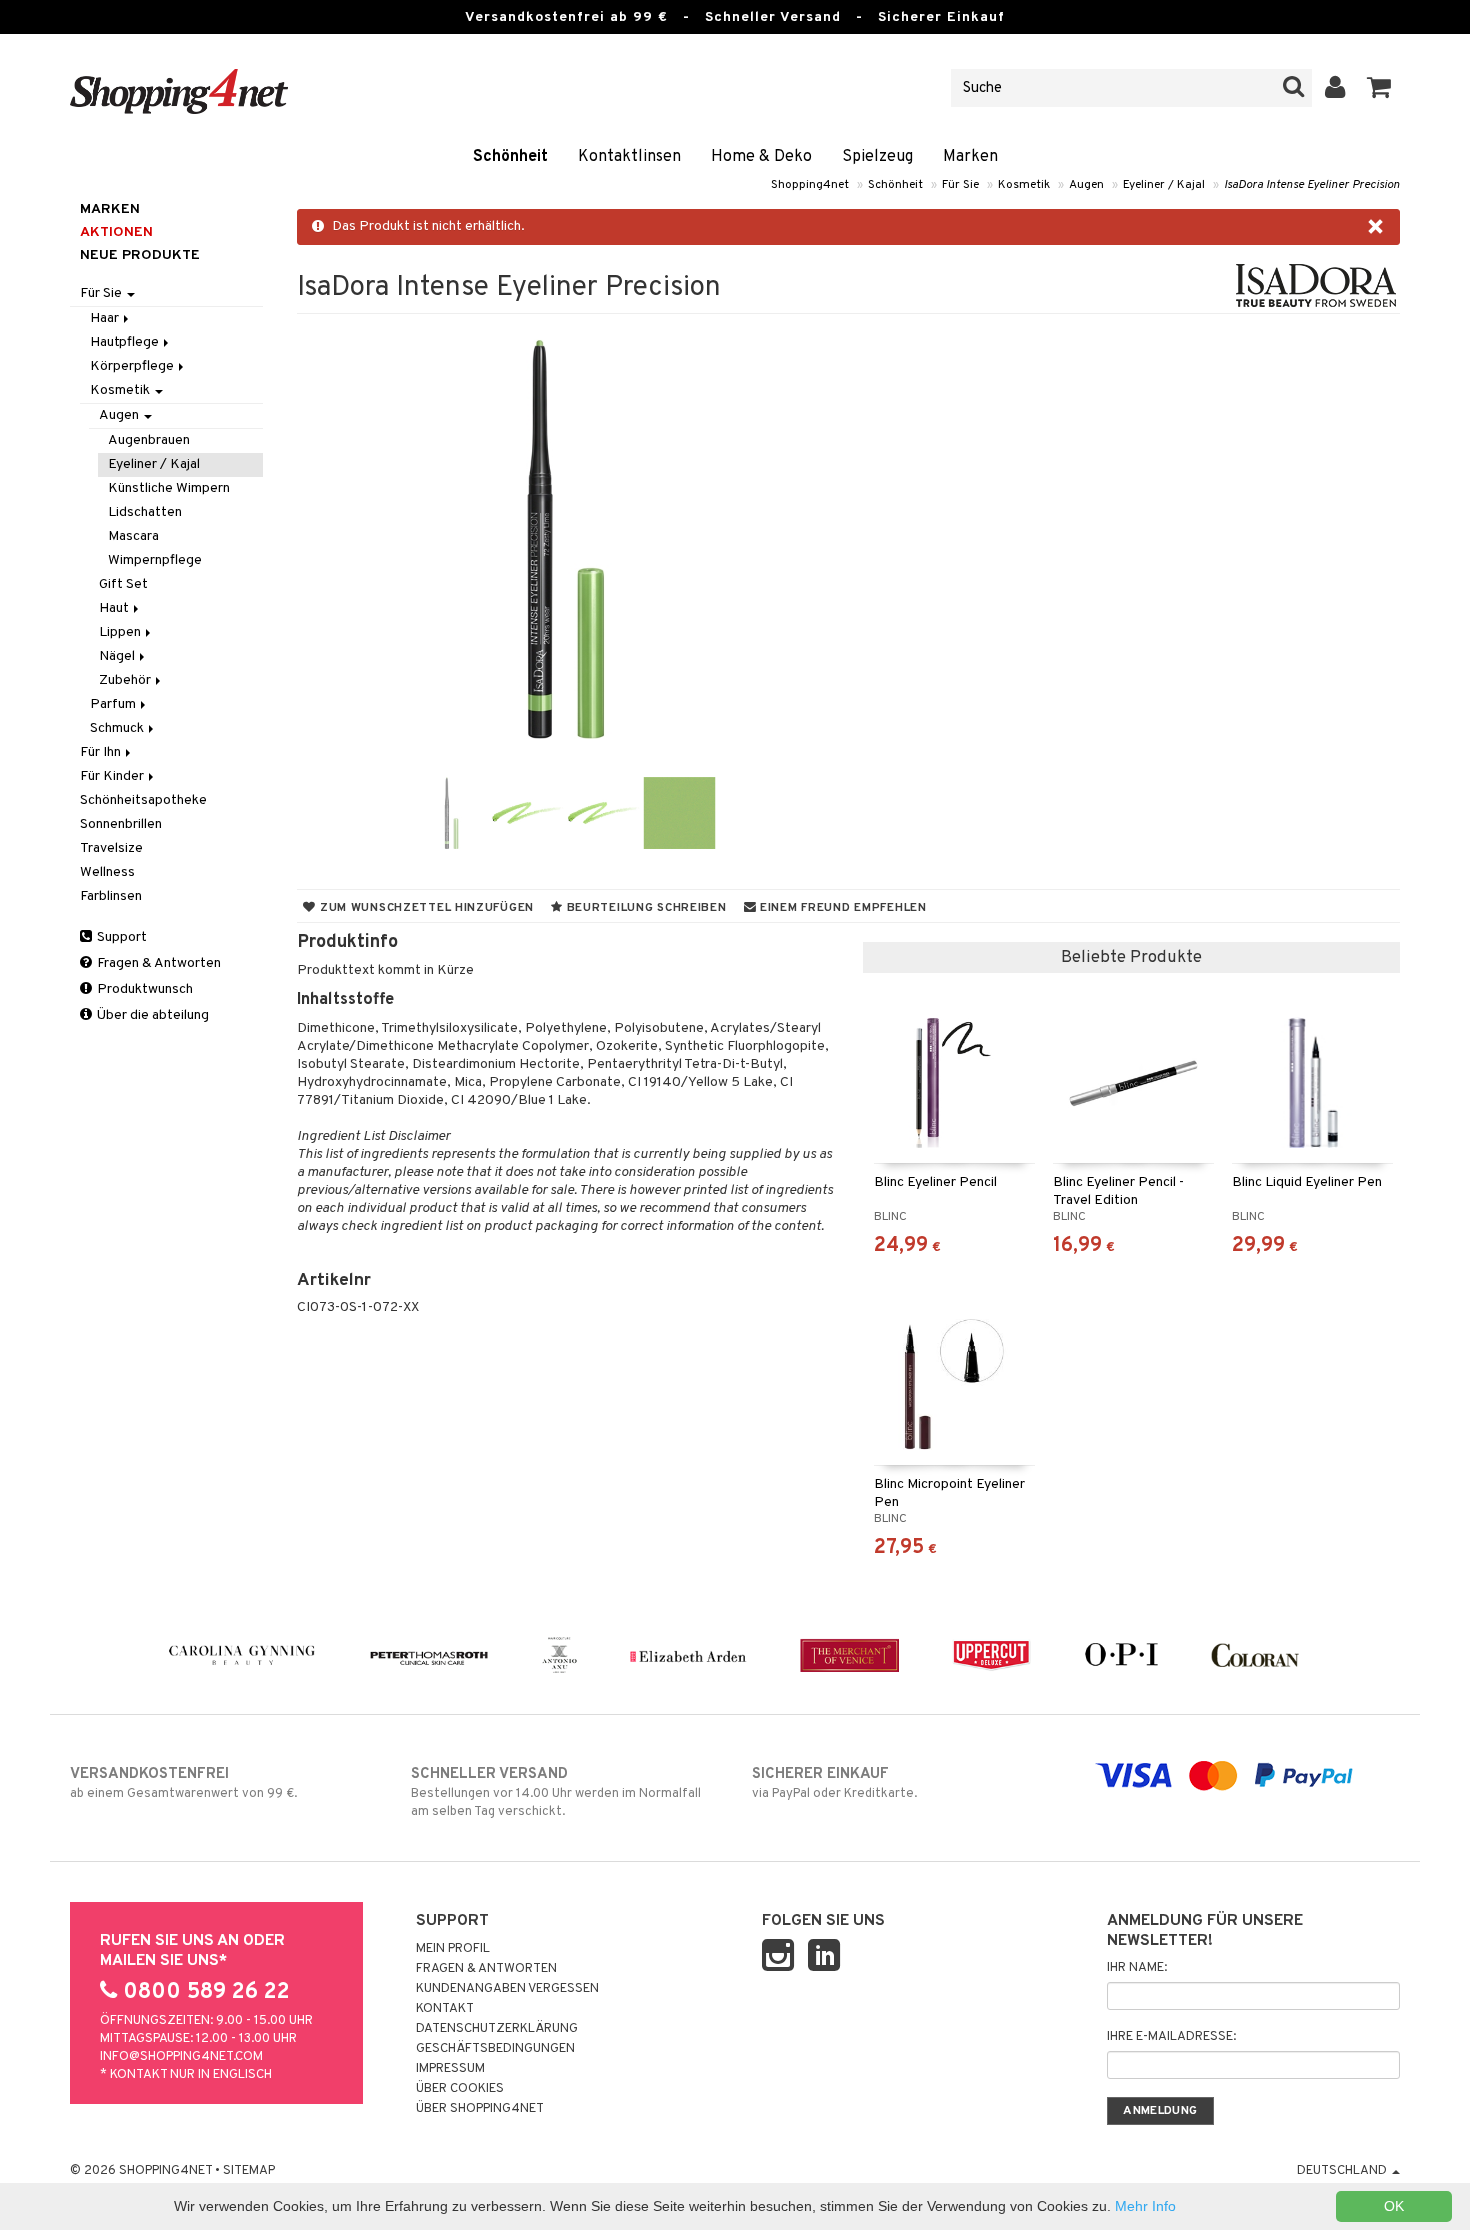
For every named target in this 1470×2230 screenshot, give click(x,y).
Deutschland (1343, 2171)
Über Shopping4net (480, 2109)
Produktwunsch (143, 989)
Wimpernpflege (155, 560)
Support (120, 937)
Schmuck (118, 728)
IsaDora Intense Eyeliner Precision (1312, 185)
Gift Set (123, 584)
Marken (970, 157)
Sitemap (249, 2171)
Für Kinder (113, 776)
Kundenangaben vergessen (507, 1989)
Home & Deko (761, 157)
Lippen (121, 632)
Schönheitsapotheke (143, 800)
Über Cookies (460, 2089)
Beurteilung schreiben (645, 908)
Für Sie (960, 185)
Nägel (118, 656)
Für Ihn (102, 752)
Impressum (450, 2069)
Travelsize (111, 848)
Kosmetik (1024, 185)
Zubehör (126, 680)
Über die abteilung (151, 1015)
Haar (106, 318)
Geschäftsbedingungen (495, 2049)
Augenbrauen (149, 440)
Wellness (107, 872)
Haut (115, 608)
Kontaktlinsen (629, 157)
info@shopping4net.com (181, 2057)
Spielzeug (877, 157)
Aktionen (116, 232)
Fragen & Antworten (157, 963)
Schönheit (510, 157)
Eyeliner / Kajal (1164, 185)
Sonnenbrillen (121, 824)
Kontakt (445, 2009)
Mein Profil (453, 1949)
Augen (1086, 185)
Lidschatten (145, 512)
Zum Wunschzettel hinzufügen (425, 908)
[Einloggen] (1335, 88)
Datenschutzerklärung (497, 2029)
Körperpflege (133, 366)
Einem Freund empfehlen (841, 908)
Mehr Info (1145, 2206)
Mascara (133, 536)
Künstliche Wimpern (169, 488)
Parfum (114, 704)
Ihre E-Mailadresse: (1171, 2037)
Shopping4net (810, 185)
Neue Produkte (140, 255)
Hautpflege (126, 342)
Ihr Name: (1137, 1968)
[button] (1379, 88)
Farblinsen (111, 896)
